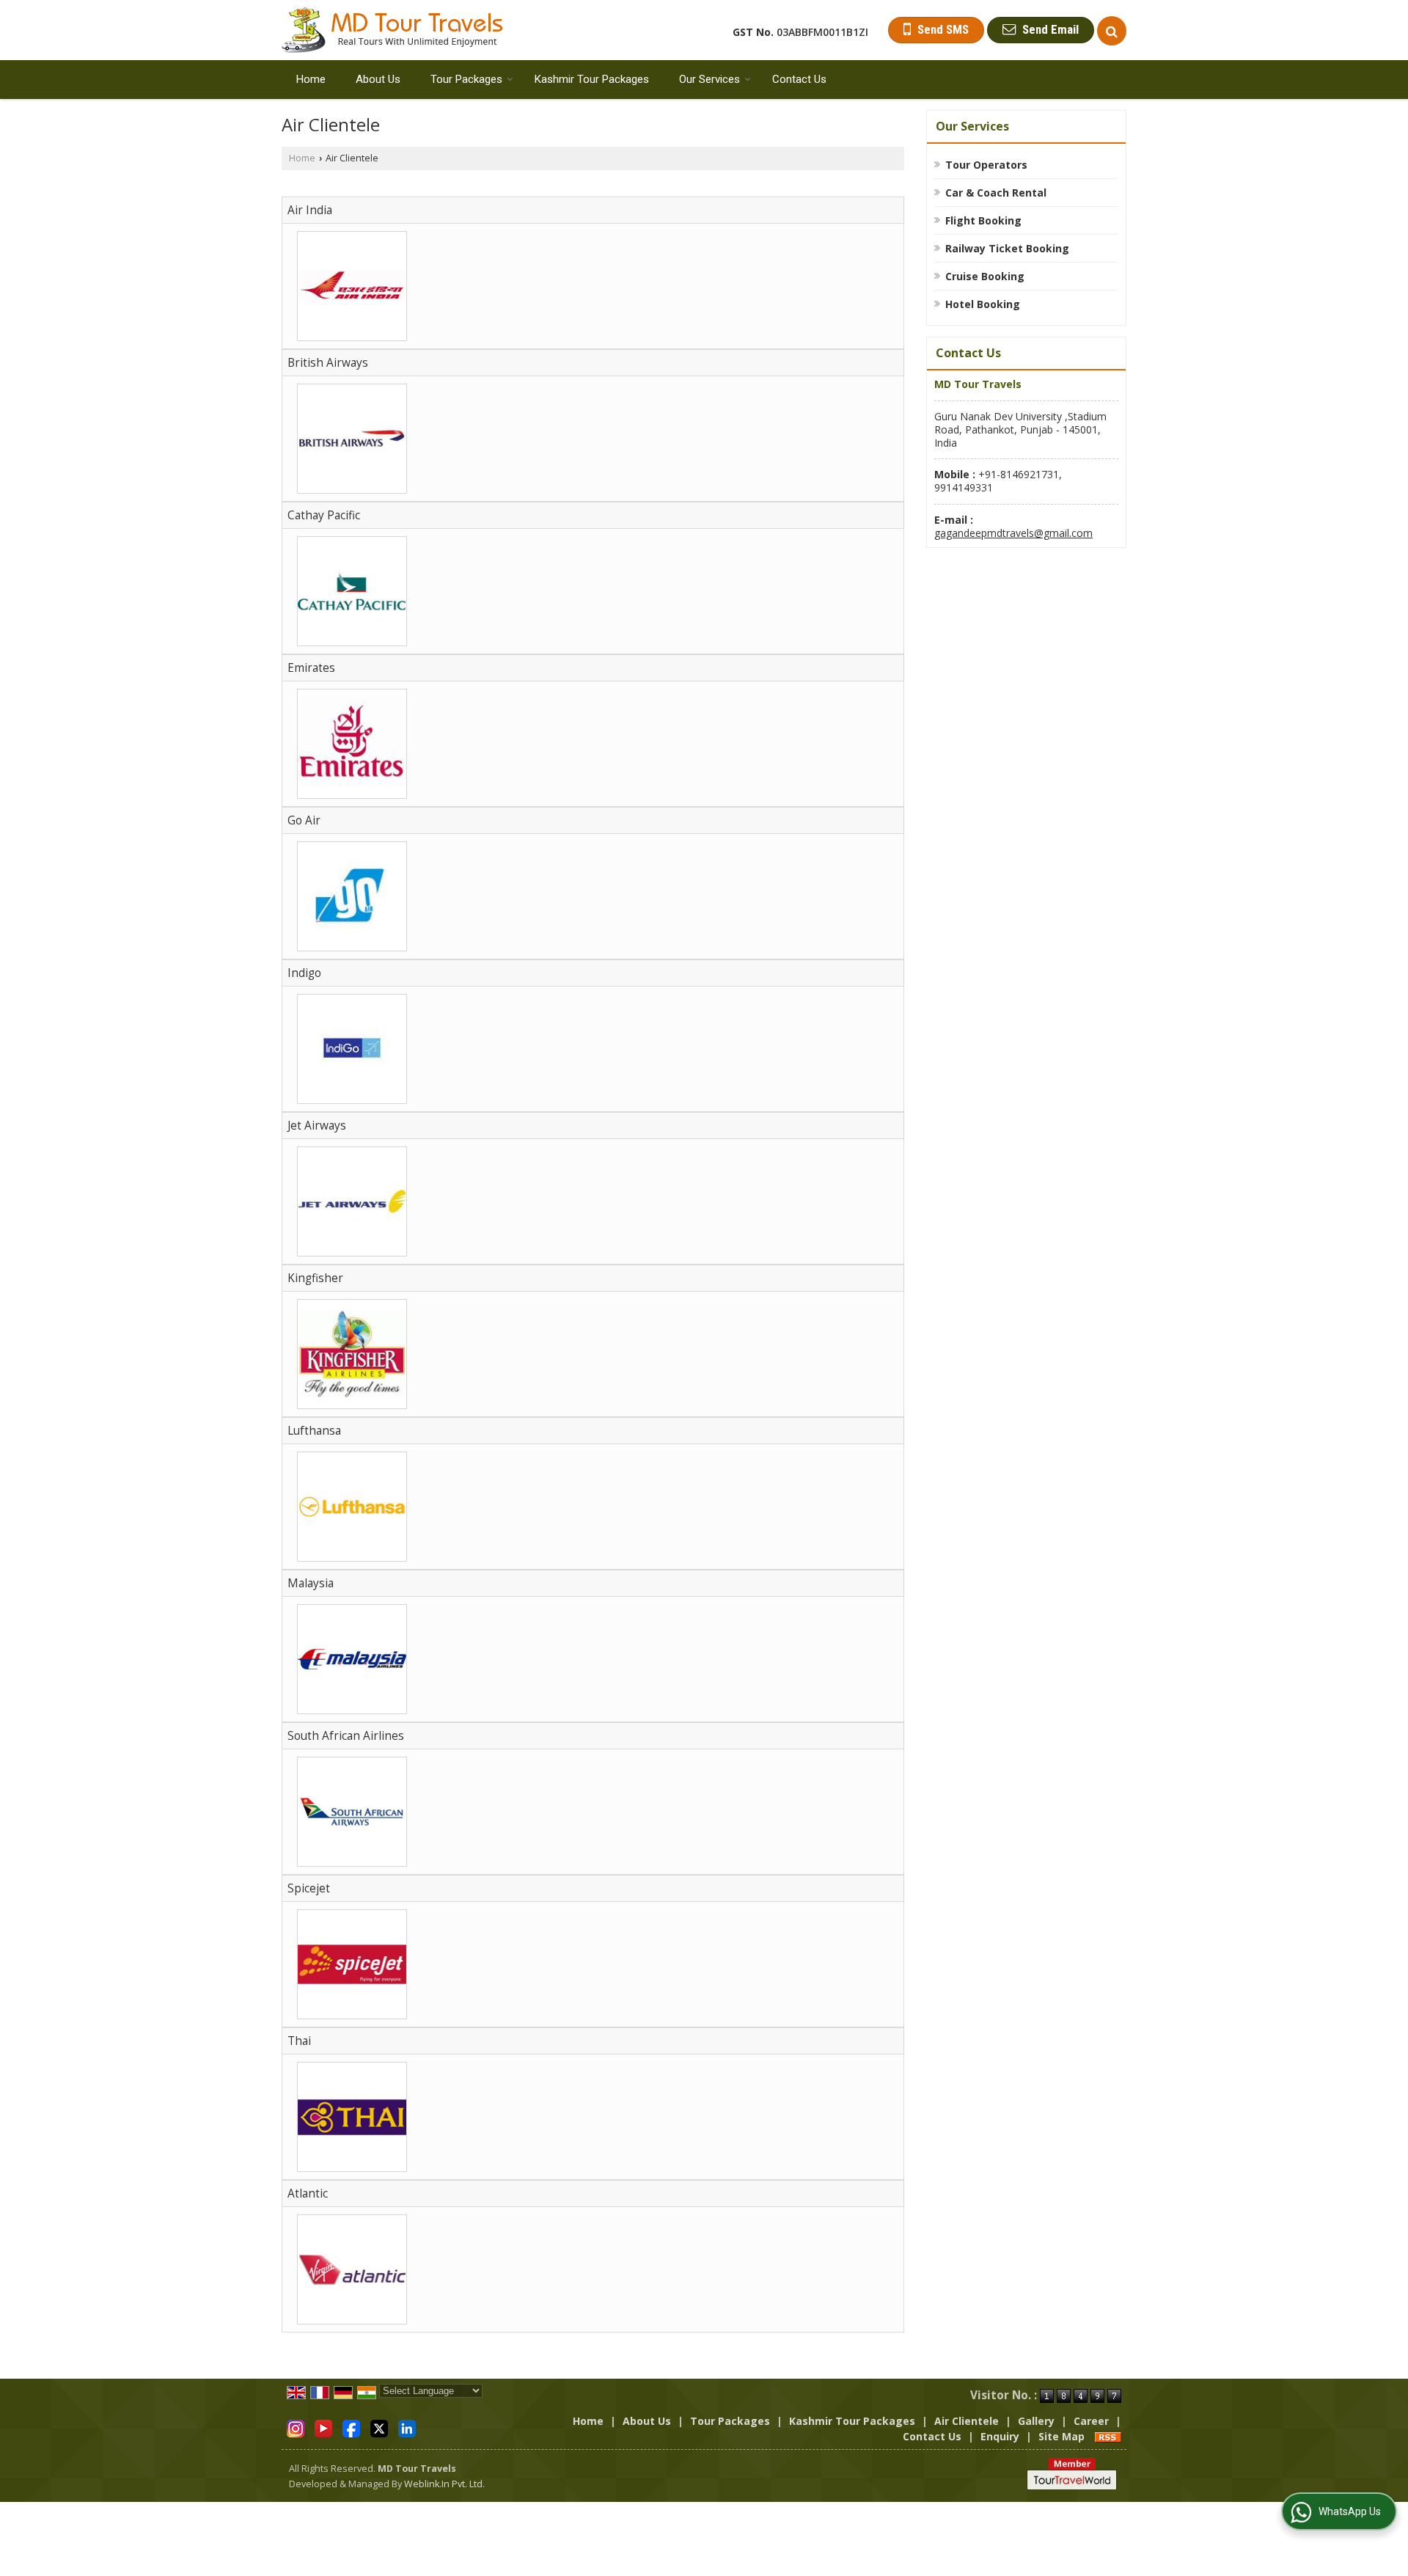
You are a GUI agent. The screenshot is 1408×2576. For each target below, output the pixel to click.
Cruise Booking (985, 276)
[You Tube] (323, 2427)
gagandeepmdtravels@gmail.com (1013, 533)
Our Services (709, 79)
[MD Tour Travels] (392, 30)
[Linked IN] (407, 2427)
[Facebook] (351, 2427)
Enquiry (1000, 2436)
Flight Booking (983, 220)
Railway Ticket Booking (1007, 248)
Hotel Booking (983, 304)
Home (311, 79)
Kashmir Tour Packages (592, 79)
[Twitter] (379, 2427)
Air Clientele (967, 2421)
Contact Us (799, 79)
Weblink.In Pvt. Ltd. (444, 2484)
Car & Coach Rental (996, 193)
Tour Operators (986, 165)
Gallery (1036, 2421)
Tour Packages (466, 79)
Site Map (1061, 2436)
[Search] (1112, 31)
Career (1091, 2421)
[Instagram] (296, 2427)
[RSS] (1108, 2436)
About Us (378, 79)
